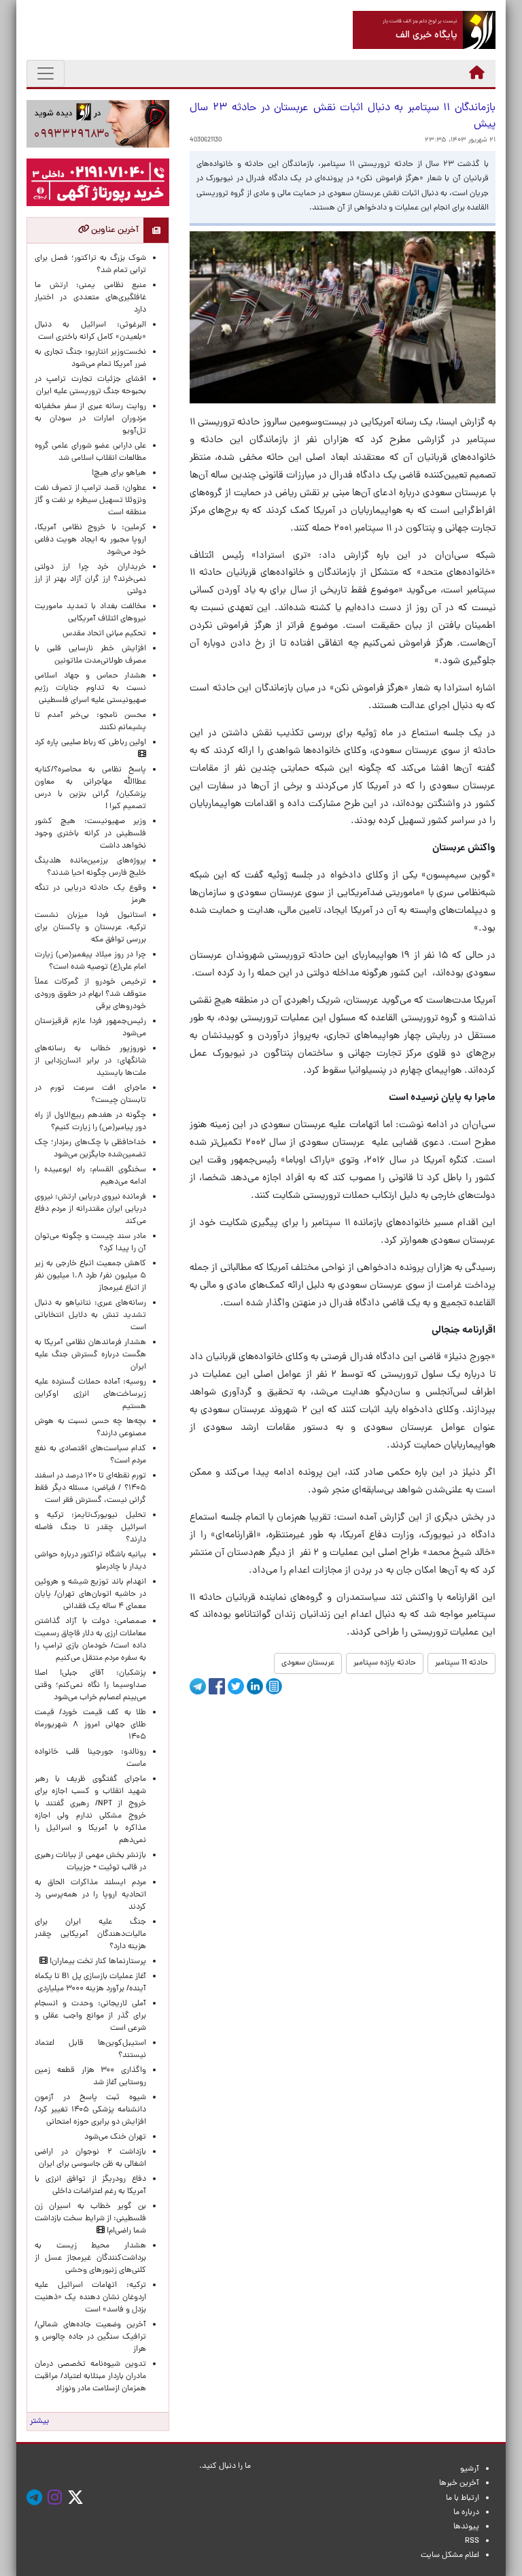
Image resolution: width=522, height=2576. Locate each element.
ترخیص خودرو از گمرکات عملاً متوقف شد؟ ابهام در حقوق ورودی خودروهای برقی (90, 994)
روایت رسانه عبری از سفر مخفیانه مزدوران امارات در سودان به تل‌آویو (90, 419)
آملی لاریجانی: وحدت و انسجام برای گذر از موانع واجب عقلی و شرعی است (90, 2016)
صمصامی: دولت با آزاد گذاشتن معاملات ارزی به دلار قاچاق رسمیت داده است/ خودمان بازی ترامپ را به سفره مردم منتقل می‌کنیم (90, 1640)
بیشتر (39, 2422)
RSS (472, 2541)
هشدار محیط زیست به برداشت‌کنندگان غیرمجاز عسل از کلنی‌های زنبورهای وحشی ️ (90, 2258)
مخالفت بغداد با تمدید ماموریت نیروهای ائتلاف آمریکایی (90, 613)
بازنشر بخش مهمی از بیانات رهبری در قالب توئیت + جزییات (90, 1862)
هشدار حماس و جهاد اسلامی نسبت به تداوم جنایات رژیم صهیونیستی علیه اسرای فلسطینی (90, 688)
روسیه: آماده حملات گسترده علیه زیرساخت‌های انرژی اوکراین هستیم (90, 1394)
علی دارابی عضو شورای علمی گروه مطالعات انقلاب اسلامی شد (90, 452)
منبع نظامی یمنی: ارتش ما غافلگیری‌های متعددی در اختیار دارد (90, 298)
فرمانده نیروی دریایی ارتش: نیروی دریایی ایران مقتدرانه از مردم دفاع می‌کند (90, 1209)
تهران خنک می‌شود (115, 2137)
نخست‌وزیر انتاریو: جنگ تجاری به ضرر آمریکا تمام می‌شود (90, 358)
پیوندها (466, 2527)
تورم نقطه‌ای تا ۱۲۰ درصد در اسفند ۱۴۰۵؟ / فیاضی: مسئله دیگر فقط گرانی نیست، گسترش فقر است (90, 1488)
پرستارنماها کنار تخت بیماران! (97, 1962)
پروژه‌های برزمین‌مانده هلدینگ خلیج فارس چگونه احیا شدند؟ (90, 867)
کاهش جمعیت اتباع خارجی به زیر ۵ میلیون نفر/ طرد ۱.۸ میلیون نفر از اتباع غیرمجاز (90, 1276)
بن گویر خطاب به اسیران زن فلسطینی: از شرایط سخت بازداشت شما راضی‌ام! (90, 2219)
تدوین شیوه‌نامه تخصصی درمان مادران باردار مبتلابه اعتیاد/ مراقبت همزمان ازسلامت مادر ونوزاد (90, 2377)
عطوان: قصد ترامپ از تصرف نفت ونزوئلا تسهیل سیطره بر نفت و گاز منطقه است (90, 501)
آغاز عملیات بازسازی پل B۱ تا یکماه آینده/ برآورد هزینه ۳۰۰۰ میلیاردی (90, 1983)
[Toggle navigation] (46, 73)
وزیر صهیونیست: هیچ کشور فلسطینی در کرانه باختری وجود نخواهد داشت (90, 834)
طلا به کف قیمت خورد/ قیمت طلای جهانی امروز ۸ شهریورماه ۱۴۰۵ (90, 1725)
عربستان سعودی (308, 1663)
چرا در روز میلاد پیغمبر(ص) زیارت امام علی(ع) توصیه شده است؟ (90, 961)
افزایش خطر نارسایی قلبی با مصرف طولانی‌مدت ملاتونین (90, 655)
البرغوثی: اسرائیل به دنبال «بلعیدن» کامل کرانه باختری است (90, 331)
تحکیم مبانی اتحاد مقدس (104, 634)
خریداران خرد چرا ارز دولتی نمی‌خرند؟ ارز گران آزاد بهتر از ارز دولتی (90, 580)
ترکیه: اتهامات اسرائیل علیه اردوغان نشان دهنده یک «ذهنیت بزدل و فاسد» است (90, 2298)
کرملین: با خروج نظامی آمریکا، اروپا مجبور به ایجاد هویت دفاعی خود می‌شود (90, 540)
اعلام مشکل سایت (450, 2556)
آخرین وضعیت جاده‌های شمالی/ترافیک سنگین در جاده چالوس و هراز (90, 2337)
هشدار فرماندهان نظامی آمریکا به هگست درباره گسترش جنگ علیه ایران (90, 1355)
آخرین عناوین (114, 230)
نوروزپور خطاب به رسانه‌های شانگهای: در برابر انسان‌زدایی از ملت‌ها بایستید (90, 1061)
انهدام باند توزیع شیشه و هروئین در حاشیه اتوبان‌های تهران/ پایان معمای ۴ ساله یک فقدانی (90, 1594)
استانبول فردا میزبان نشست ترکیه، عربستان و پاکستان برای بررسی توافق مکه (90, 928)
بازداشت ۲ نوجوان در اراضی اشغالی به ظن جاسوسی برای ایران (90, 2158)
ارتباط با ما (463, 2498)
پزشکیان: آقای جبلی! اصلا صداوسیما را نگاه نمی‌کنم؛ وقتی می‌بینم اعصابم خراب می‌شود (90, 1686)
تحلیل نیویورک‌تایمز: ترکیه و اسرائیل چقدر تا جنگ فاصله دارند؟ (90, 1528)
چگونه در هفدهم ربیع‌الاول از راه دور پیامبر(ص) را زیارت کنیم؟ (90, 1122)
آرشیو (470, 2469)
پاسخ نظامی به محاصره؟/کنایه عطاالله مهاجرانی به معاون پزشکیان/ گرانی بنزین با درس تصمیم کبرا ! (90, 788)
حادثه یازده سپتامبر (385, 1663)
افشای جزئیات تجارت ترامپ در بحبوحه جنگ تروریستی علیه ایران (90, 386)
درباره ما (466, 2513)
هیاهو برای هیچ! (119, 473)
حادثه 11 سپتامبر (462, 1663)
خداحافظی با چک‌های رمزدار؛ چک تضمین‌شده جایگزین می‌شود (90, 1149)
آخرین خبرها (459, 2483)
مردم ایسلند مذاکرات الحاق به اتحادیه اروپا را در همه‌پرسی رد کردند (90, 1895)
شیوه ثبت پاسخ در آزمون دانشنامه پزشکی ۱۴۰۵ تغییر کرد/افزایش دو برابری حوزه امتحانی (90, 2110)
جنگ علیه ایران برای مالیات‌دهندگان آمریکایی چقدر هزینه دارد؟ (90, 1935)
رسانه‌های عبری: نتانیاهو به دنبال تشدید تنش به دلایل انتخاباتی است (90, 1316)
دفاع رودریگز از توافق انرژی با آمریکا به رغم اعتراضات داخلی (90, 2186)
